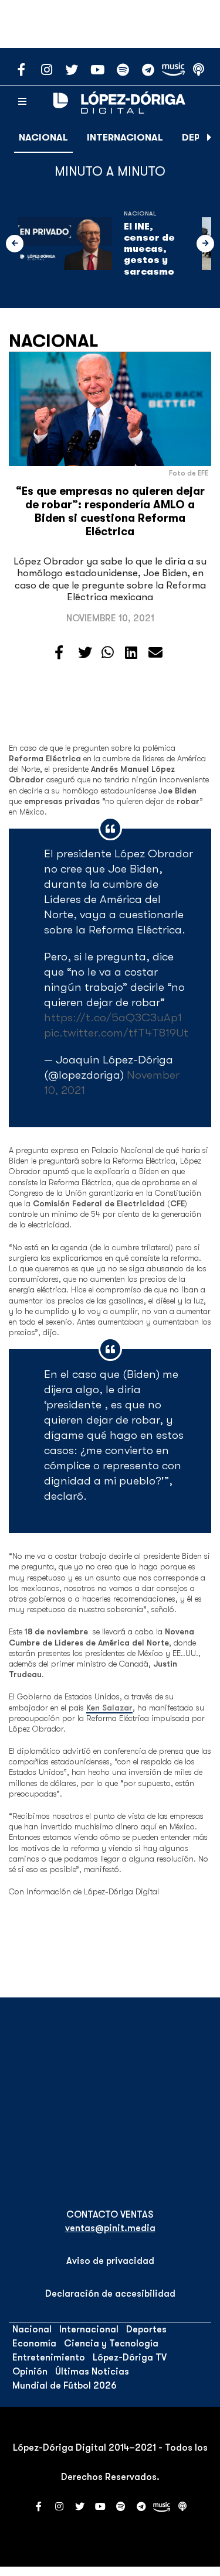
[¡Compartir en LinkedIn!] (131, 653)
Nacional (43, 138)
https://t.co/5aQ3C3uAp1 (113, 1017)
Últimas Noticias (92, 2372)
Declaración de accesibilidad (110, 2294)
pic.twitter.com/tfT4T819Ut (116, 1033)
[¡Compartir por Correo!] (155, 653)
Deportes (146, 2329)
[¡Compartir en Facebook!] (59, 653)
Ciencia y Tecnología (111, 2344)
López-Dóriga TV (130, 2358)
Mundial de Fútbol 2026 (65, 2386)
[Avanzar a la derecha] (209, 138)
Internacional (125, 138)
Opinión (30, 2372)
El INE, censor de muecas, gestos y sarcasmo (149, 249)
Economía (34, 2344)
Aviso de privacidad (110, 2261)
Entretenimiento (49, 2358)
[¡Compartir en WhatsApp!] (108, 653)
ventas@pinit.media (110, 2228)
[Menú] (22, 102)
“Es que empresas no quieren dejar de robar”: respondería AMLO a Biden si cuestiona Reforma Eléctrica (110, 512)
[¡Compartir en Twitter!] (85, 653)
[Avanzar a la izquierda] (15, 244)
